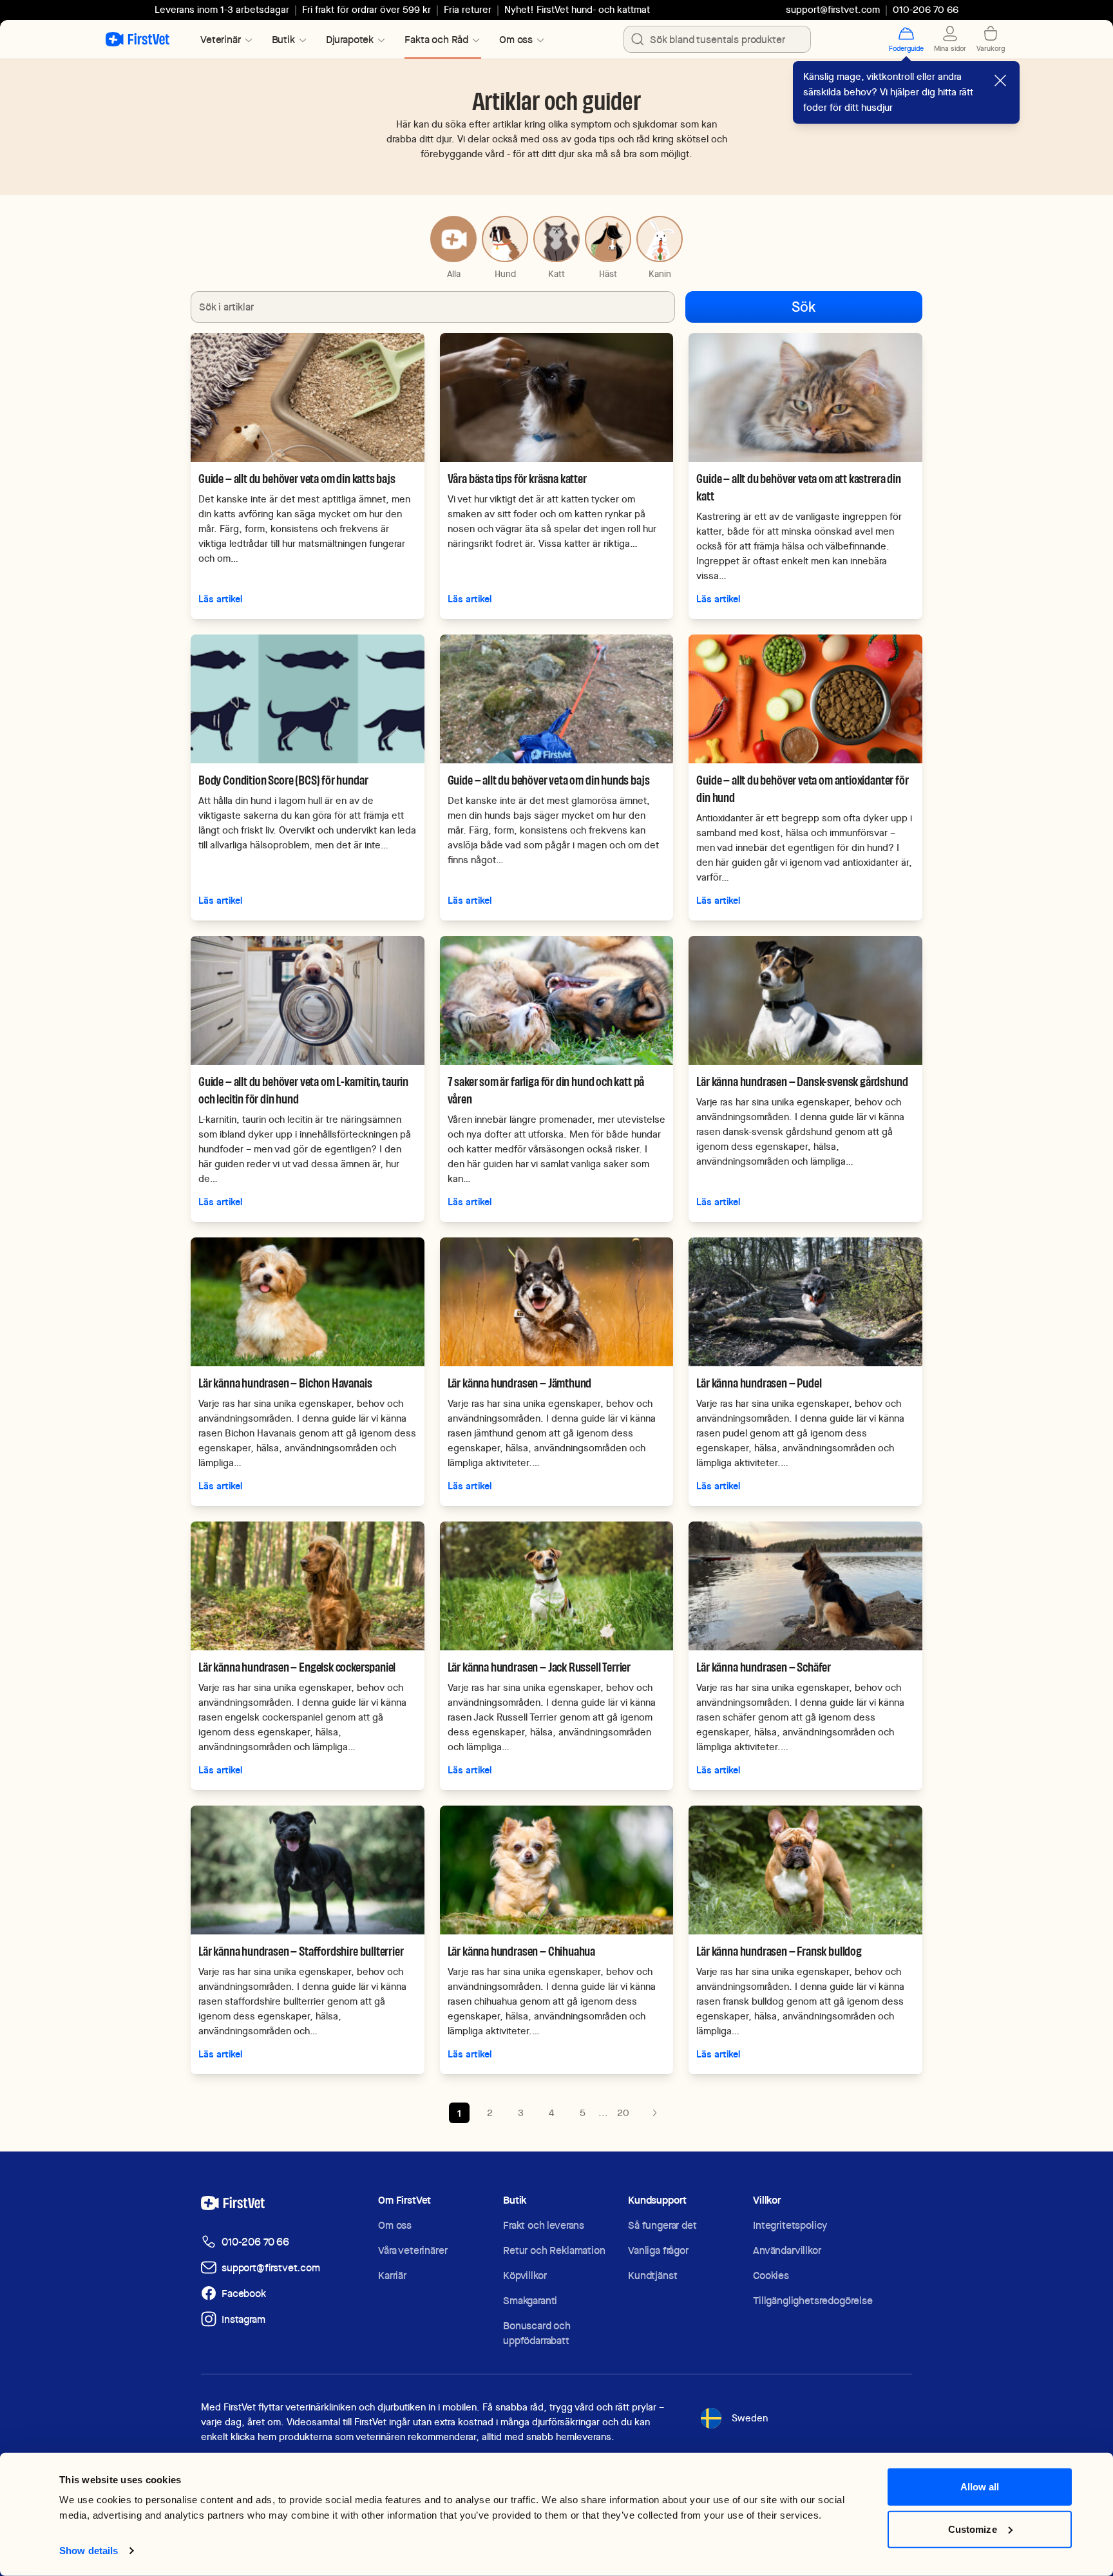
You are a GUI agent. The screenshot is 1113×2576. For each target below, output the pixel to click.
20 (623, 2113)
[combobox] (717, 39)
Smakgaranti (530, 2301)
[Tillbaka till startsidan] (138, 39)
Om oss (395, 2225)
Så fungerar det (662, 2225)
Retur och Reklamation (554, 2250)
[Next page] (654, 2113)
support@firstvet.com (833, 10)
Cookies (771, 2275)
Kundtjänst (652, 2275)
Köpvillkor (525, 2275)
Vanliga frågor (658, 2250)
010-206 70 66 (255, 2242)
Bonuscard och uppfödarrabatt (537, 2333)
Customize (973, 2529)
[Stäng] (1000, 81)
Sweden (750, 2418)
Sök (804, 307)
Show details (89, 2551)
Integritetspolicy (790, 2225)
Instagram (243, 2319)
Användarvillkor (787, 2250)
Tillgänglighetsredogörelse (813, 2301)
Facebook (244, 2294)
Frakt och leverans (544, 2225)
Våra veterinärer (413, 2250)
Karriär (392, 2275)
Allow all (980, 2487)
